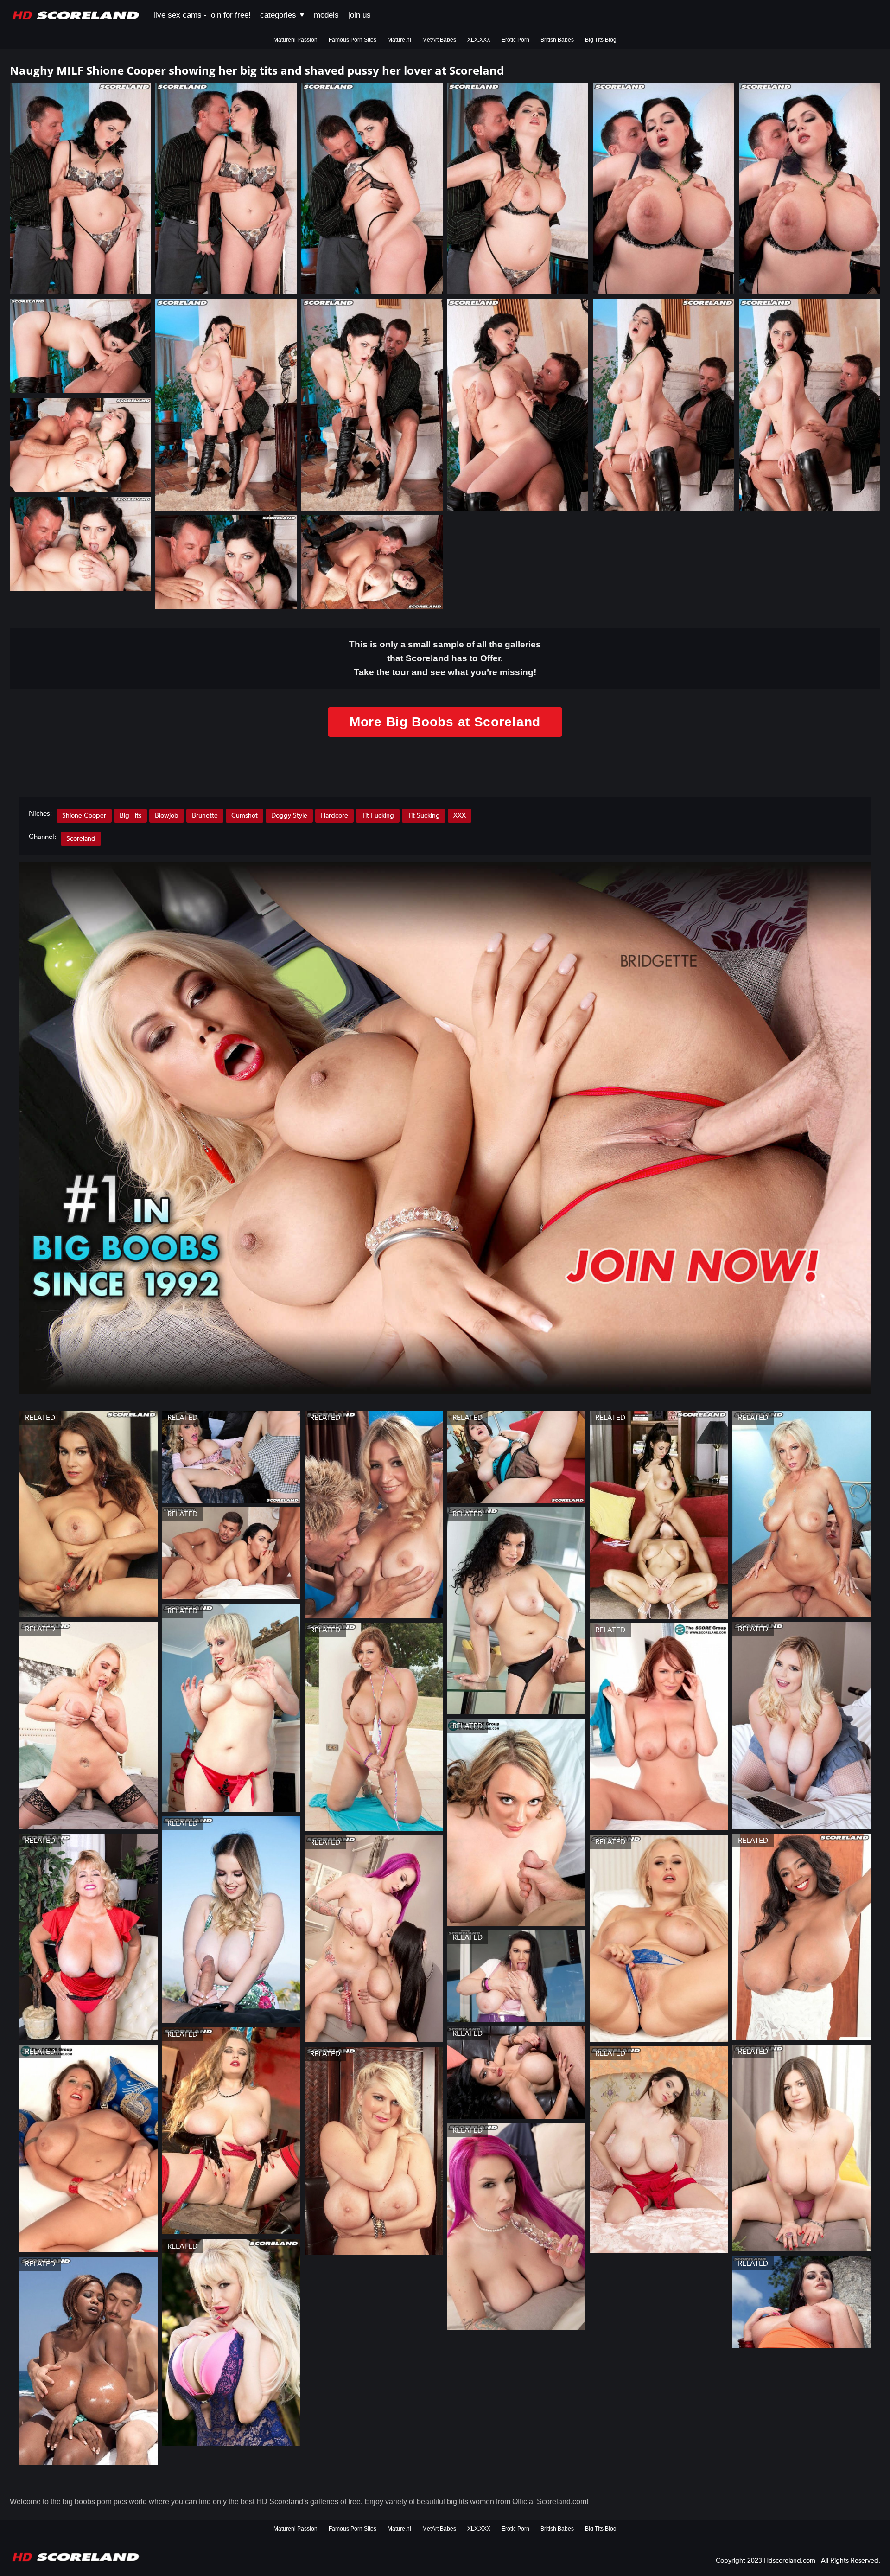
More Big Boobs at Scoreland (445, 722)
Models (326, 15)
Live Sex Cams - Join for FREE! (202, 15)
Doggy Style (289, 815)
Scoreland (81, 839)
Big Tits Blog (601, 40)
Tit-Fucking (378, 815)
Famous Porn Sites (353, 40)
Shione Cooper (84, 815)
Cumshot (245, 815)
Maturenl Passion (296, 40)
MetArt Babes (439, 40)
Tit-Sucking (424, 815)
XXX (460, 815)
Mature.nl (399, 40)
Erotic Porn (515, 40)
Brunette (205, 815)
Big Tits (130, 815)
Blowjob (167, 815)
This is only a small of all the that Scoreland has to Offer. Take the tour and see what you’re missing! (445, 658)
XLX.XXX (479, 40)
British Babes (557, 40)
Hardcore (334, 815)
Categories (279, 15)
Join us (359, 15)
